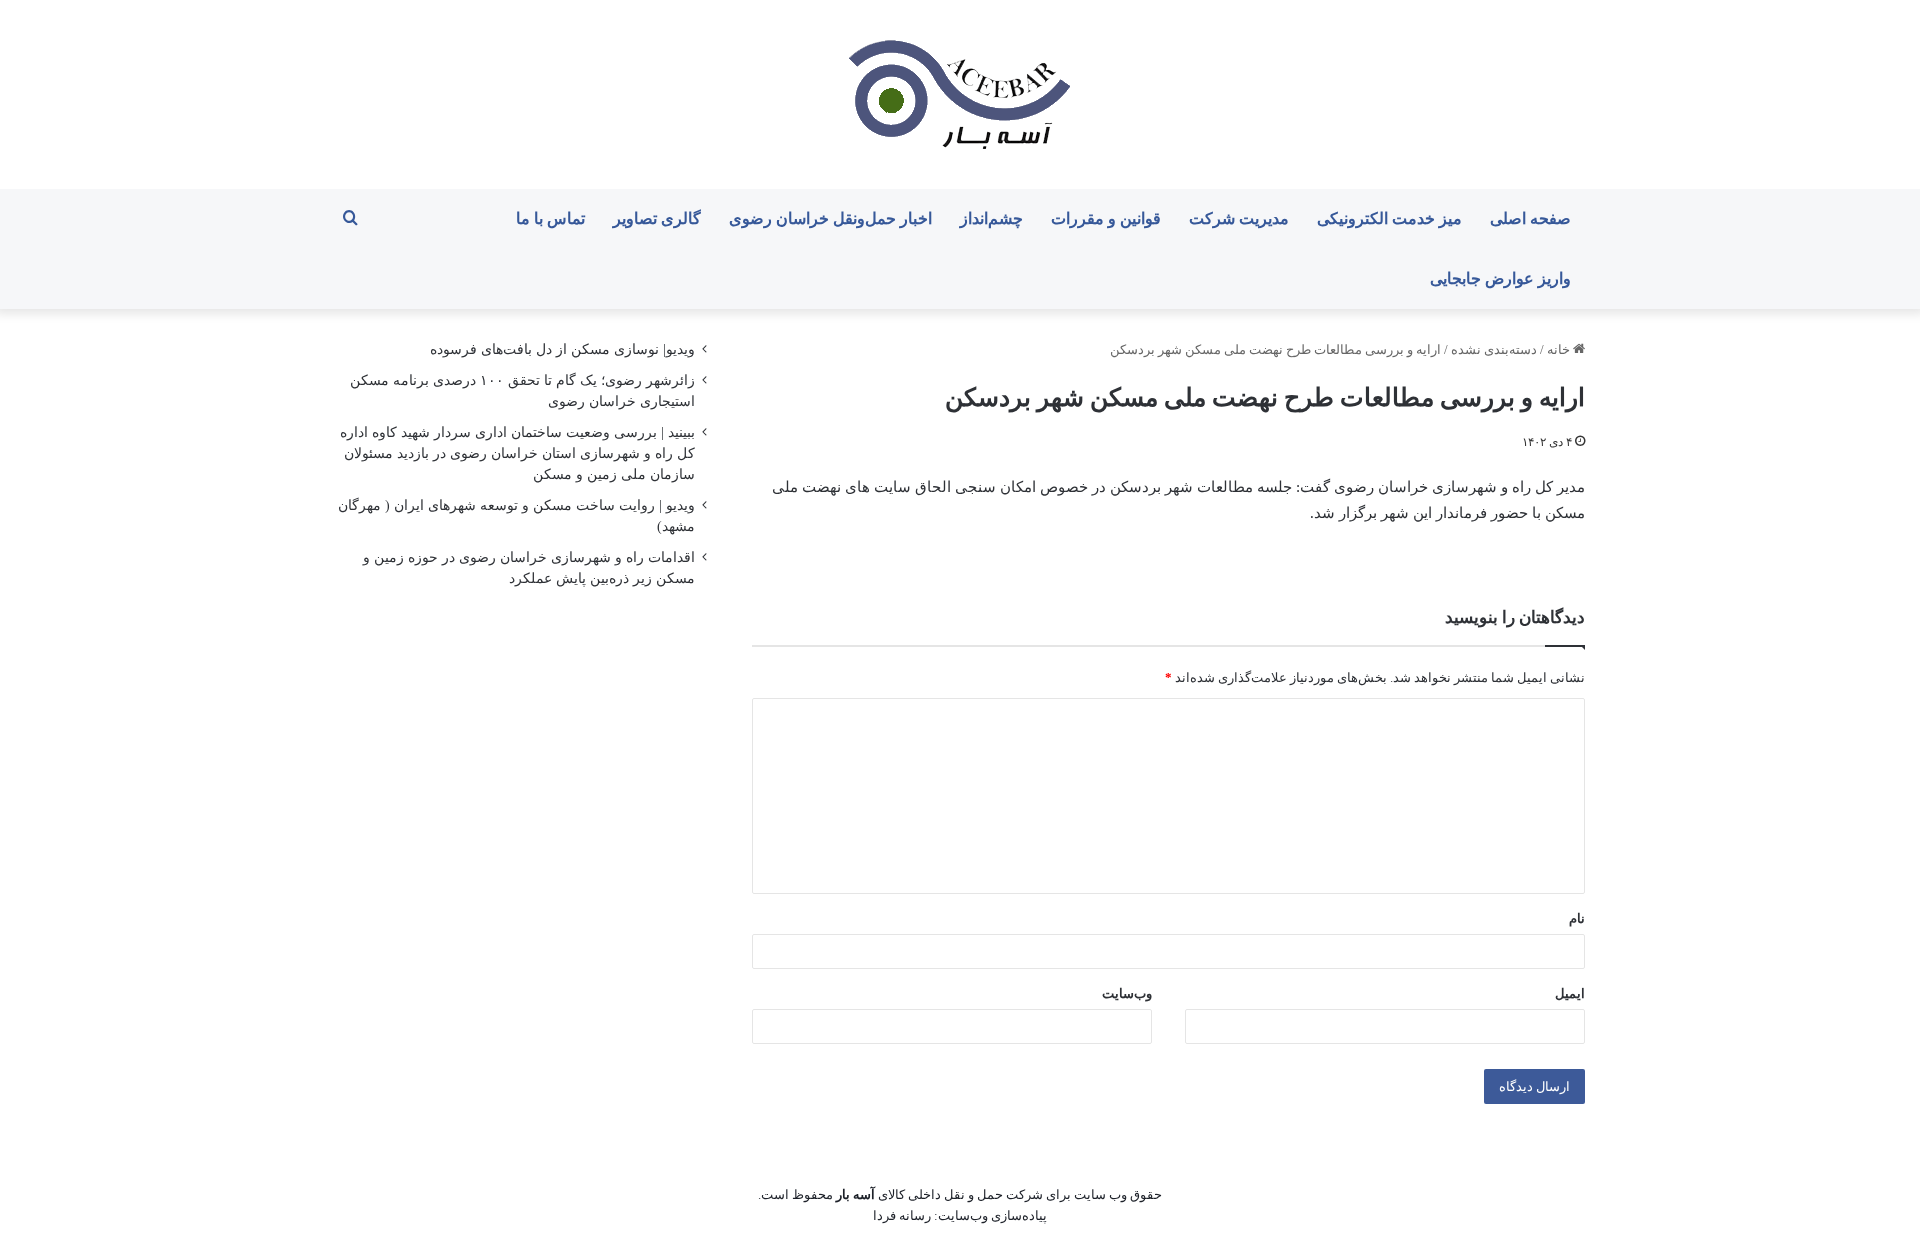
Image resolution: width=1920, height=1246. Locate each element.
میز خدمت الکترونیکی (1389, 218)
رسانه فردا (902, 1215)
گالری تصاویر (657, 218)
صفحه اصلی (1530, 218)
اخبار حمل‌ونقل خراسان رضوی (830, 218)
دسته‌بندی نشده (1494, 349)
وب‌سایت (1127, 993)
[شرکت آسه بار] (960, 94)
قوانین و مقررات (1106, 218)
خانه (1560, 349)
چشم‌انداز (991, 218)
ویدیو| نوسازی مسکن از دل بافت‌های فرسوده (562, 349)
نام (1577, 918)
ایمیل (1570, 993)
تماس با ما (550, 218)
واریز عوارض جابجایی (1500, 278)
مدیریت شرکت (1239, 218)
